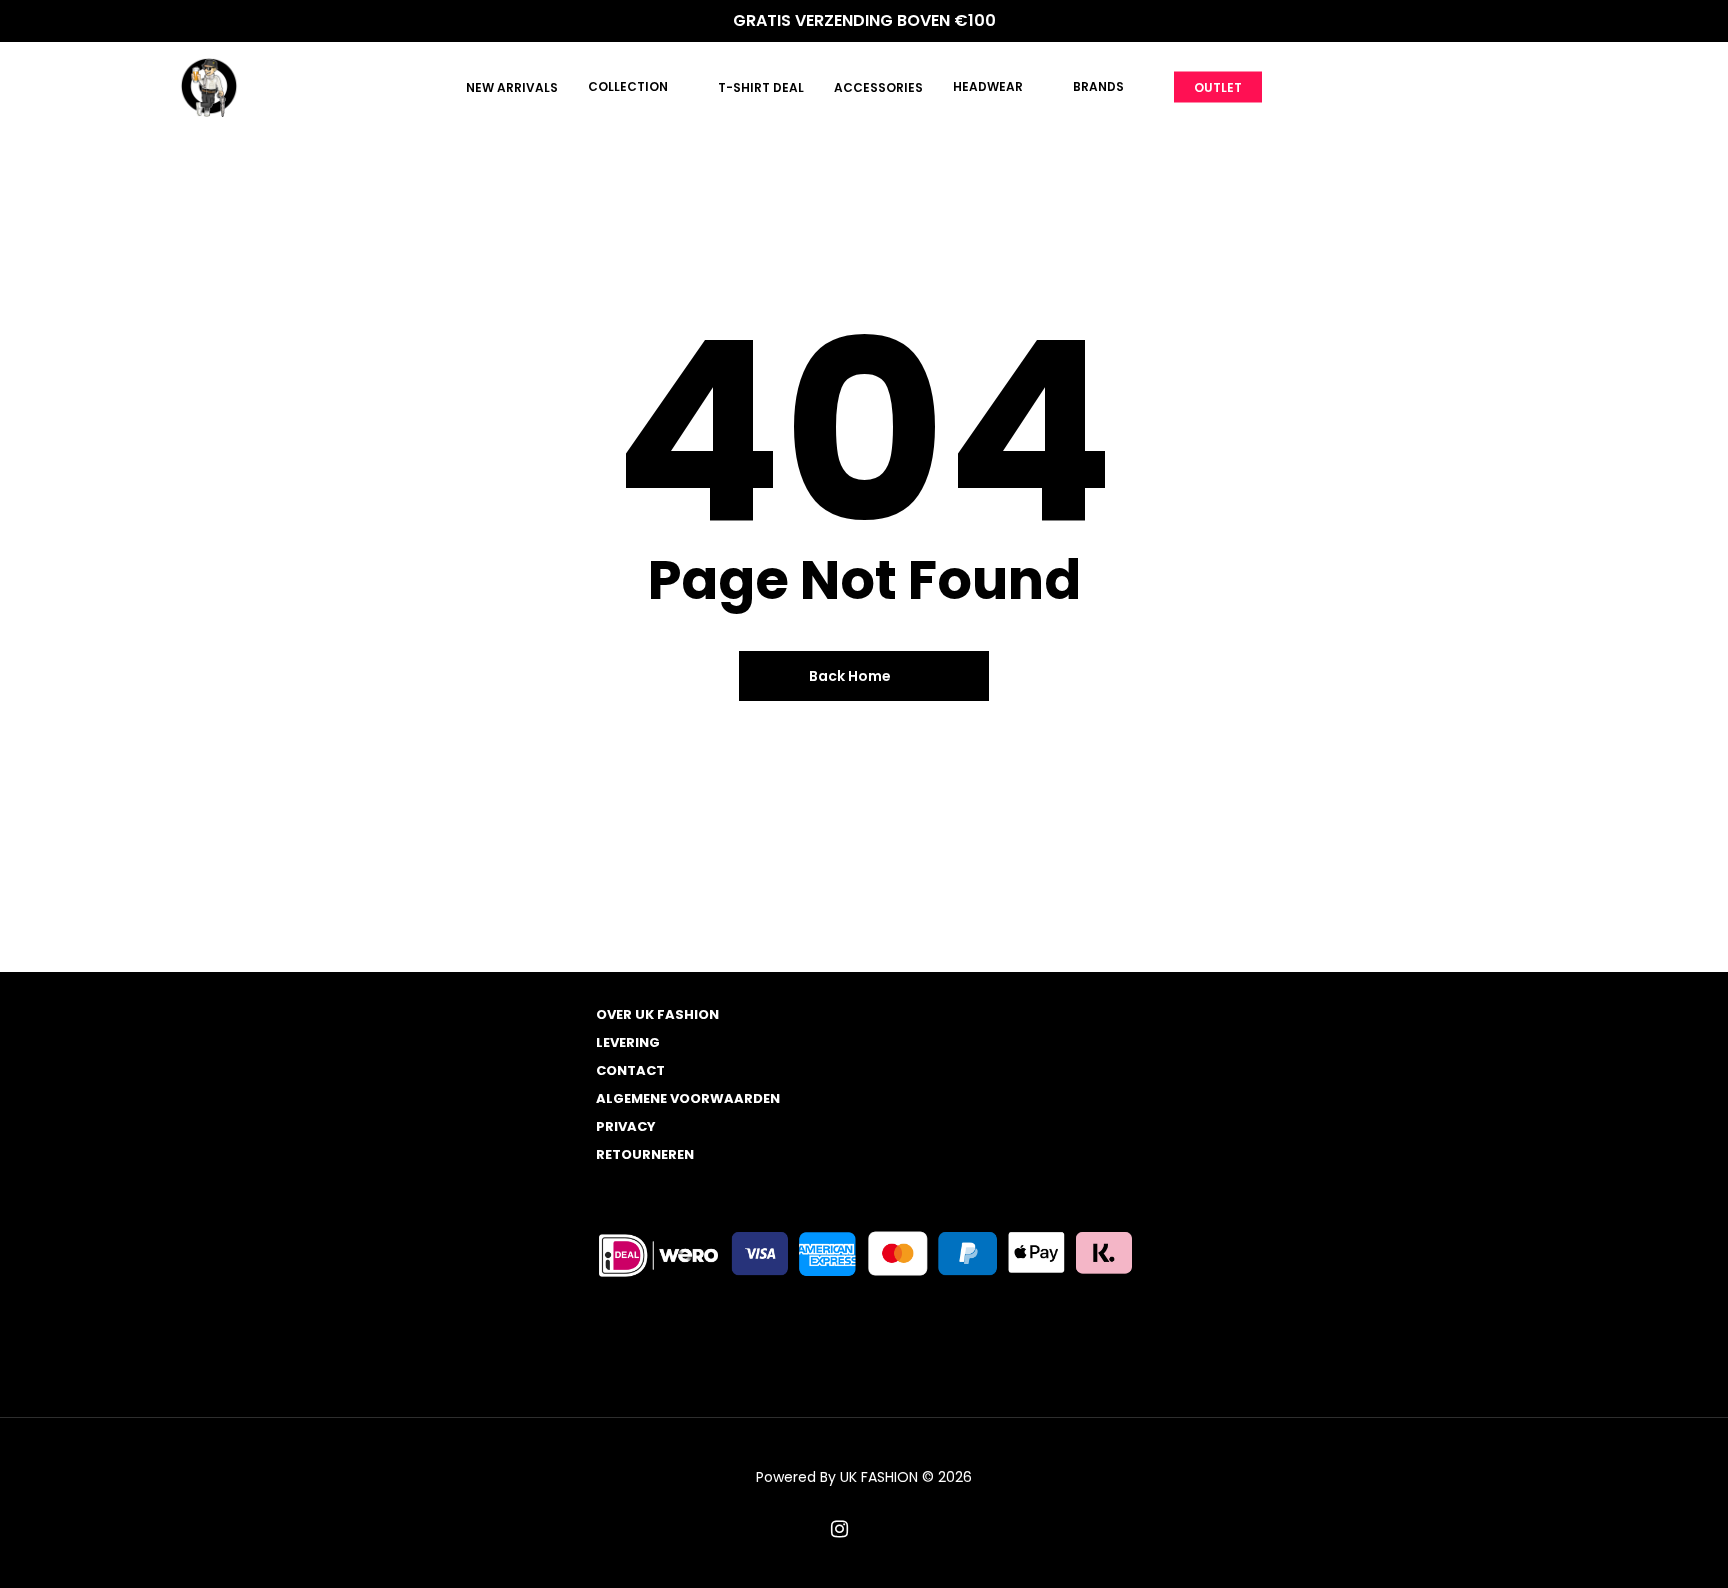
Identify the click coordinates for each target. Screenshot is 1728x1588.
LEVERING (628, 1042)
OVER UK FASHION (657, 1014)
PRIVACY (626, 1126)
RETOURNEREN (645, 1154)
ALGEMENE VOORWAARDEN (688, 1098)
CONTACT (630, 1070)
